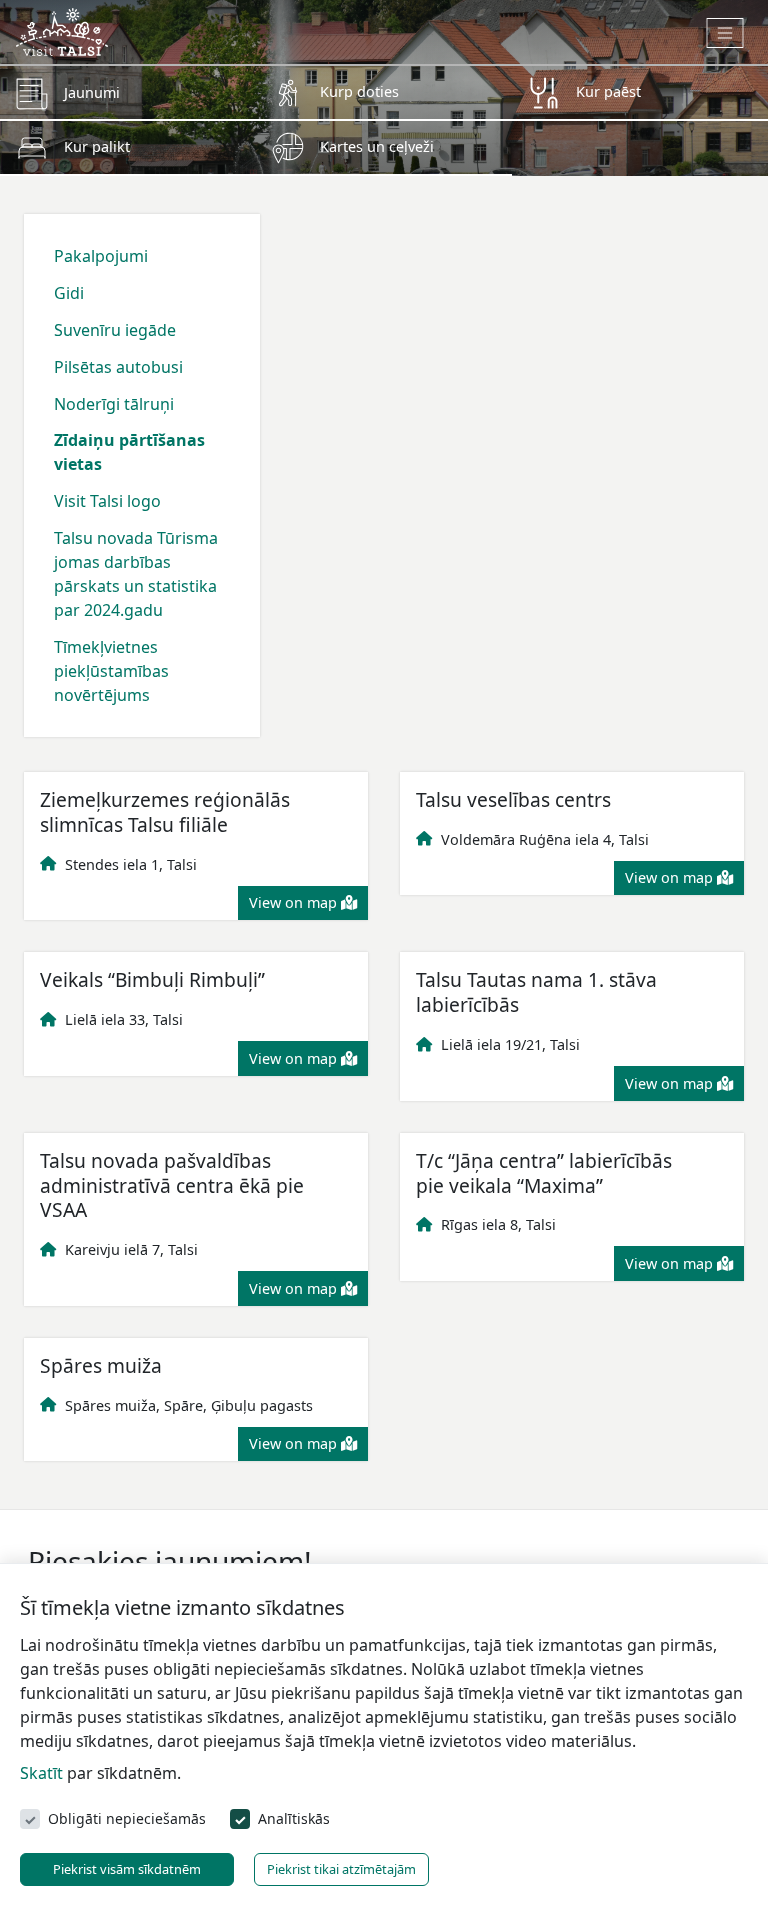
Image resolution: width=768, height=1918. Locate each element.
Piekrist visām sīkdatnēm (127, 1869)
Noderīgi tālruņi (114, 404)
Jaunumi (92, 92)
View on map (295, 902)
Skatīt (41, 1773)
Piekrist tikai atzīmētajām (341, 1869)
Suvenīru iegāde (115, 330)
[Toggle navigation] (725, 33)
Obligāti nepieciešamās (127, 1818)
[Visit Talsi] (62, 30)
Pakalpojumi (101, 256)
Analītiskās (294, 1818)
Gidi (69, 293)
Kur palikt (97, 146)
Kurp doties (359, 91)
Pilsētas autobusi (118, 367)
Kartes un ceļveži (377, 146)
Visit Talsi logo (107, 501)
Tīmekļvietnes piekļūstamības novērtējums (111, 671)
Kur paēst (608, 91)
